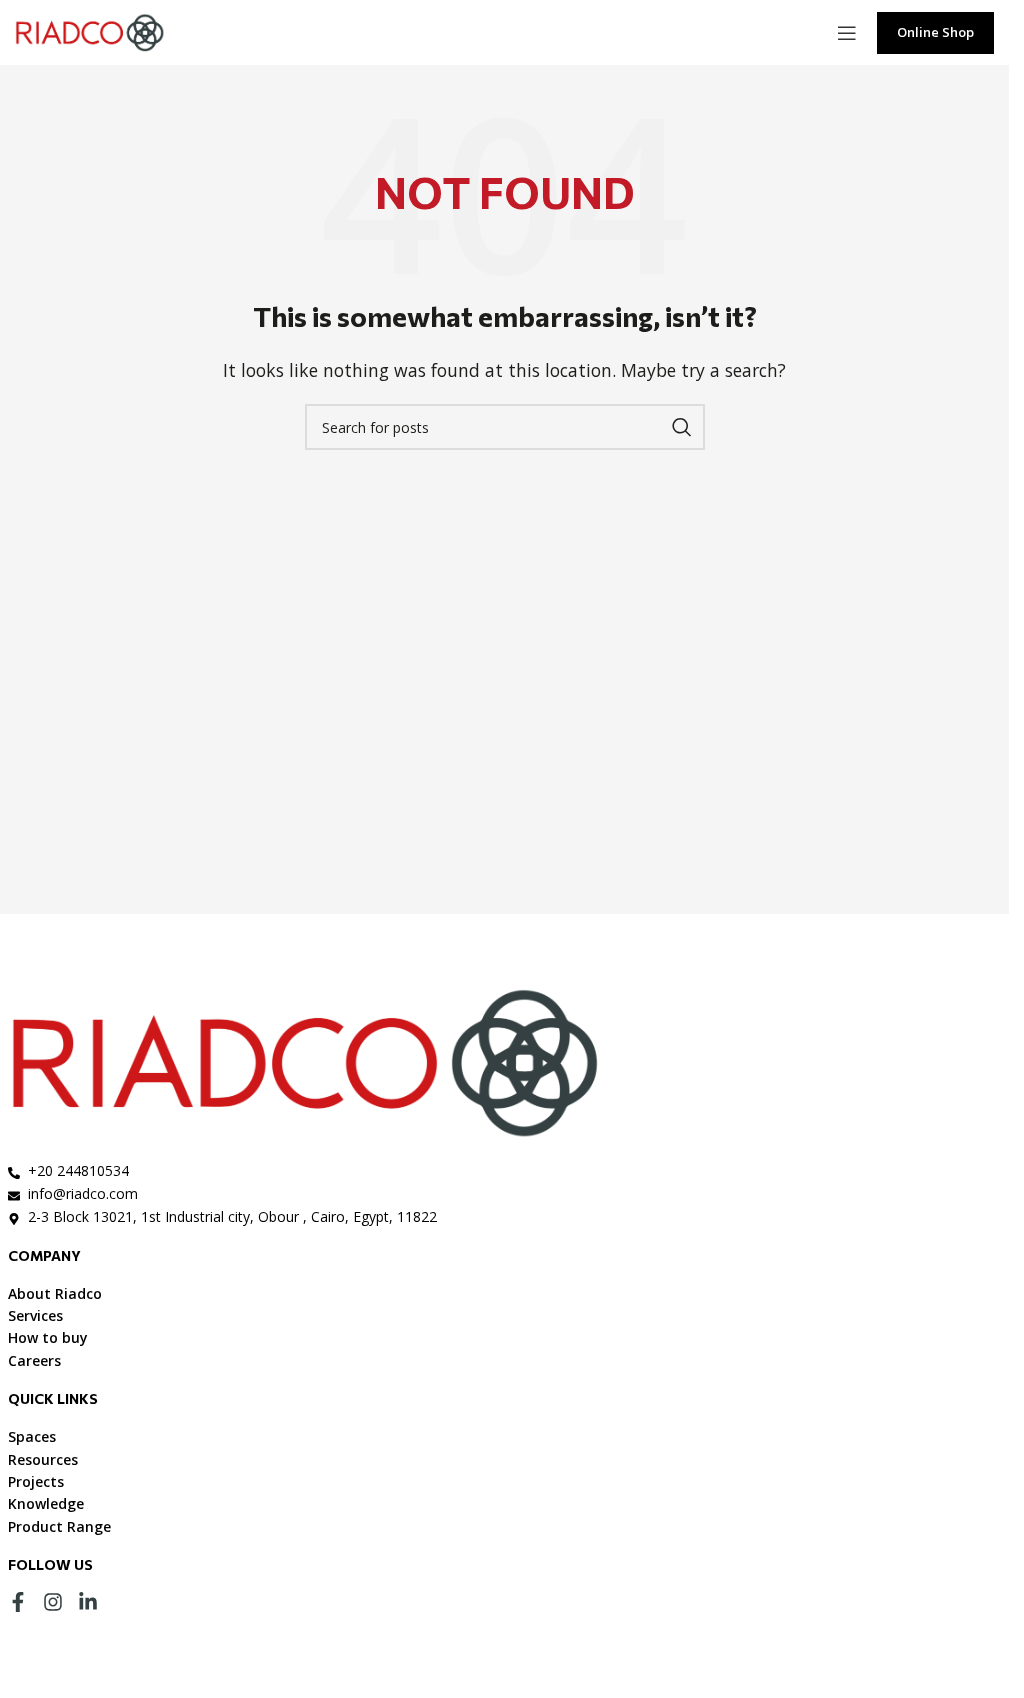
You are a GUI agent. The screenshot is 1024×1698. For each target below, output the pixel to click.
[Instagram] (53, 1602)
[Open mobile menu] (847, 33)
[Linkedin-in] (88, 1602)
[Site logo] (90, 31)
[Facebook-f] (18, 1602)
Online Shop (935, 32)
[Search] (682, 427)
